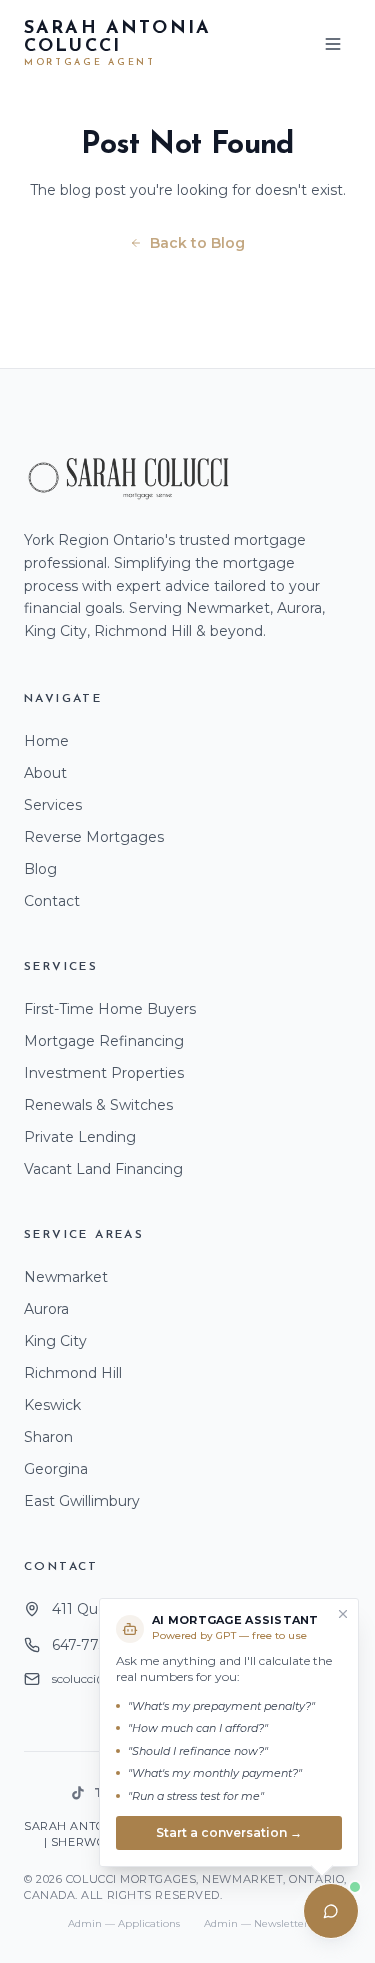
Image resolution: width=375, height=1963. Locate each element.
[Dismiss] (343, 1614)
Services (53, 805)
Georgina (56, 1469)
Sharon (48, 1437)
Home (46, 741)
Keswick (52, 1405)
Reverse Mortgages (94, 837)
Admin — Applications (124, 1923)
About (45, 773)
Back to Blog (197, 243)
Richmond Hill (73, 1373)
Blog (40, 869)
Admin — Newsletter (256, 1923)
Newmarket (66, 1277)
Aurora (46, 1309)
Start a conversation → (229, 1832)
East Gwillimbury (82, 1501)
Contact (52, 901)
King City (55, 1341)
